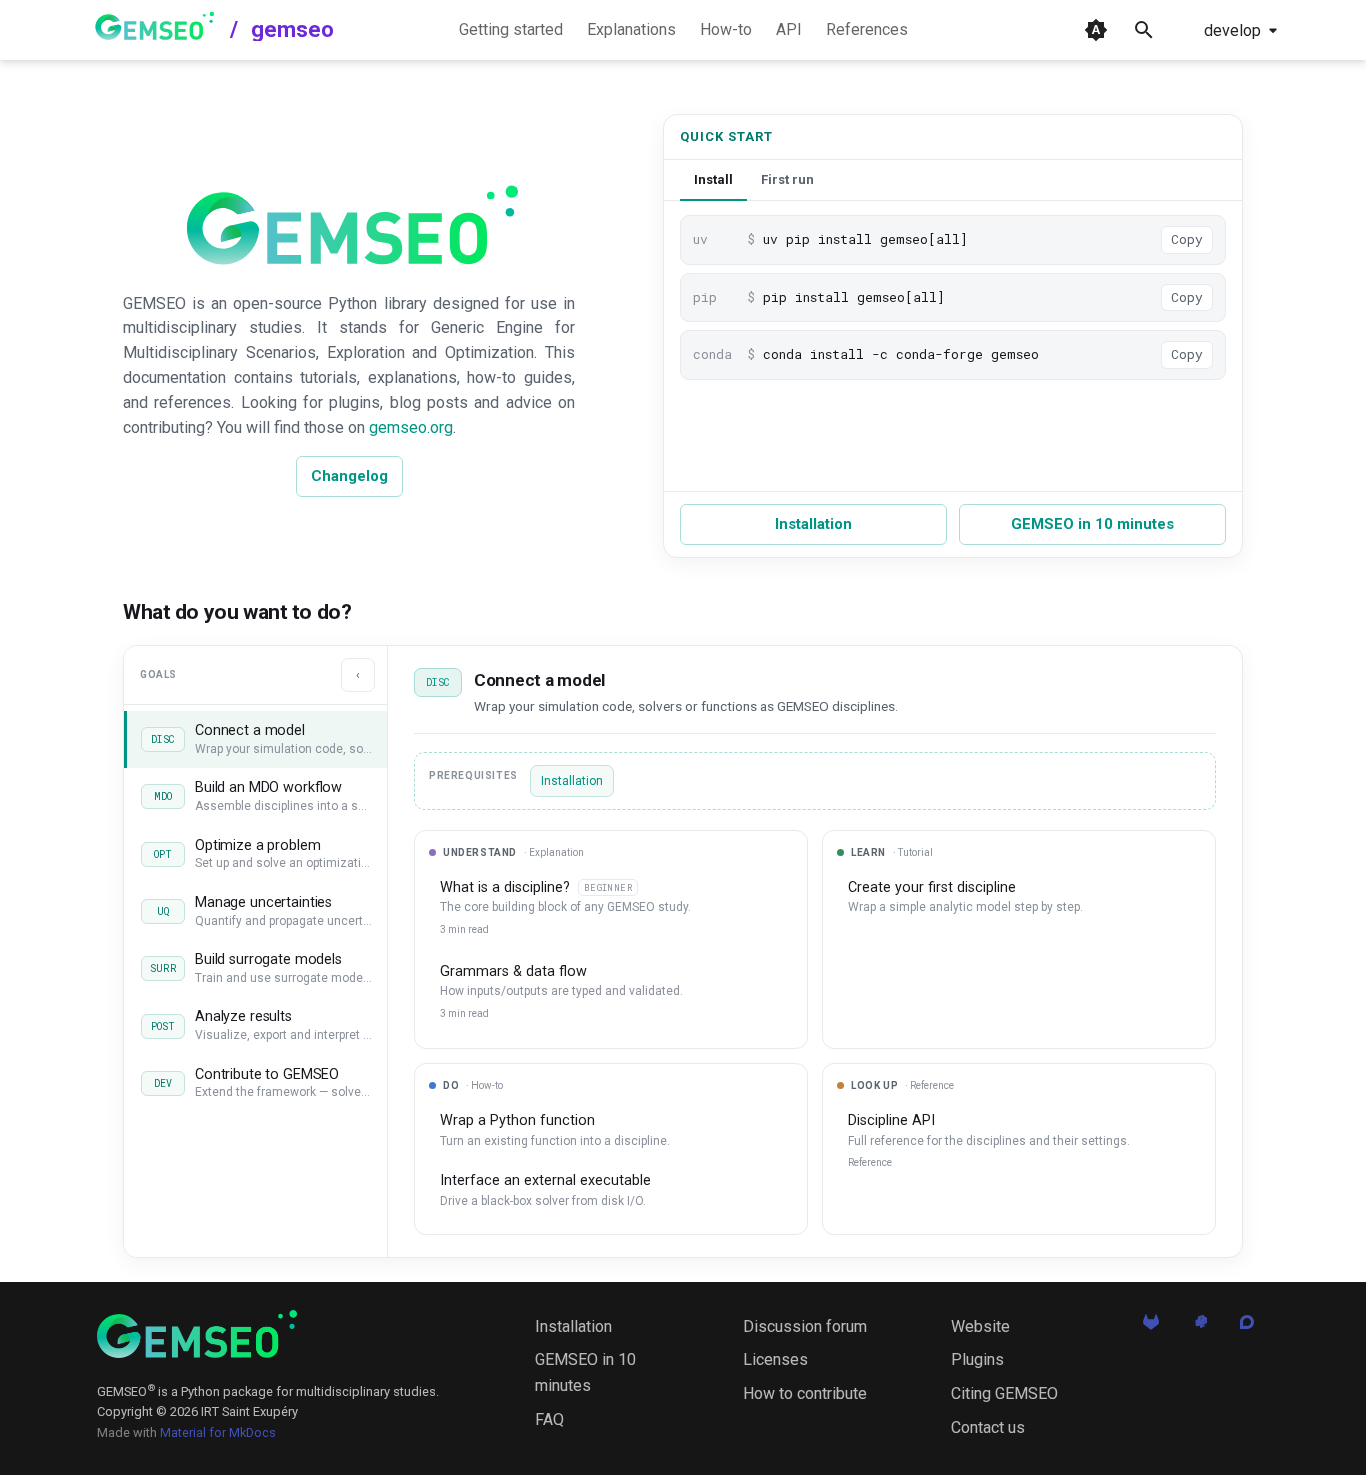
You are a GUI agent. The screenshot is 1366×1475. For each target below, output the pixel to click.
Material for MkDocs (218, 1432)
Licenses (775, 1359)
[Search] (1144, 30)
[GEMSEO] (197, 1334)
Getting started (511, 29)
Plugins (977, 1359)
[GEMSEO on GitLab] (1151, 1328)
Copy (1187, 239)
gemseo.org (411, 427)
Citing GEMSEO (1004, 1393)
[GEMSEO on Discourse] (1247, 1328)
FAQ (549, 1419)
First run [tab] (787, 179)
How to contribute (805, 1393)
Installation (813, 524)
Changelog (349, 476)
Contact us (988, 1427)
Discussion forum (805, 1326)
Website (980, 1326)
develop (1232, 30)
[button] (255, 739)
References (867, 29)
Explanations (631, 29)
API (789, 29)
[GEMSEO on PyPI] (1199, 1328)
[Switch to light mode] (1096, 30)
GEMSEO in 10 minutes (1092, 524)
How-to (726, 29)
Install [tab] (713, 179)
